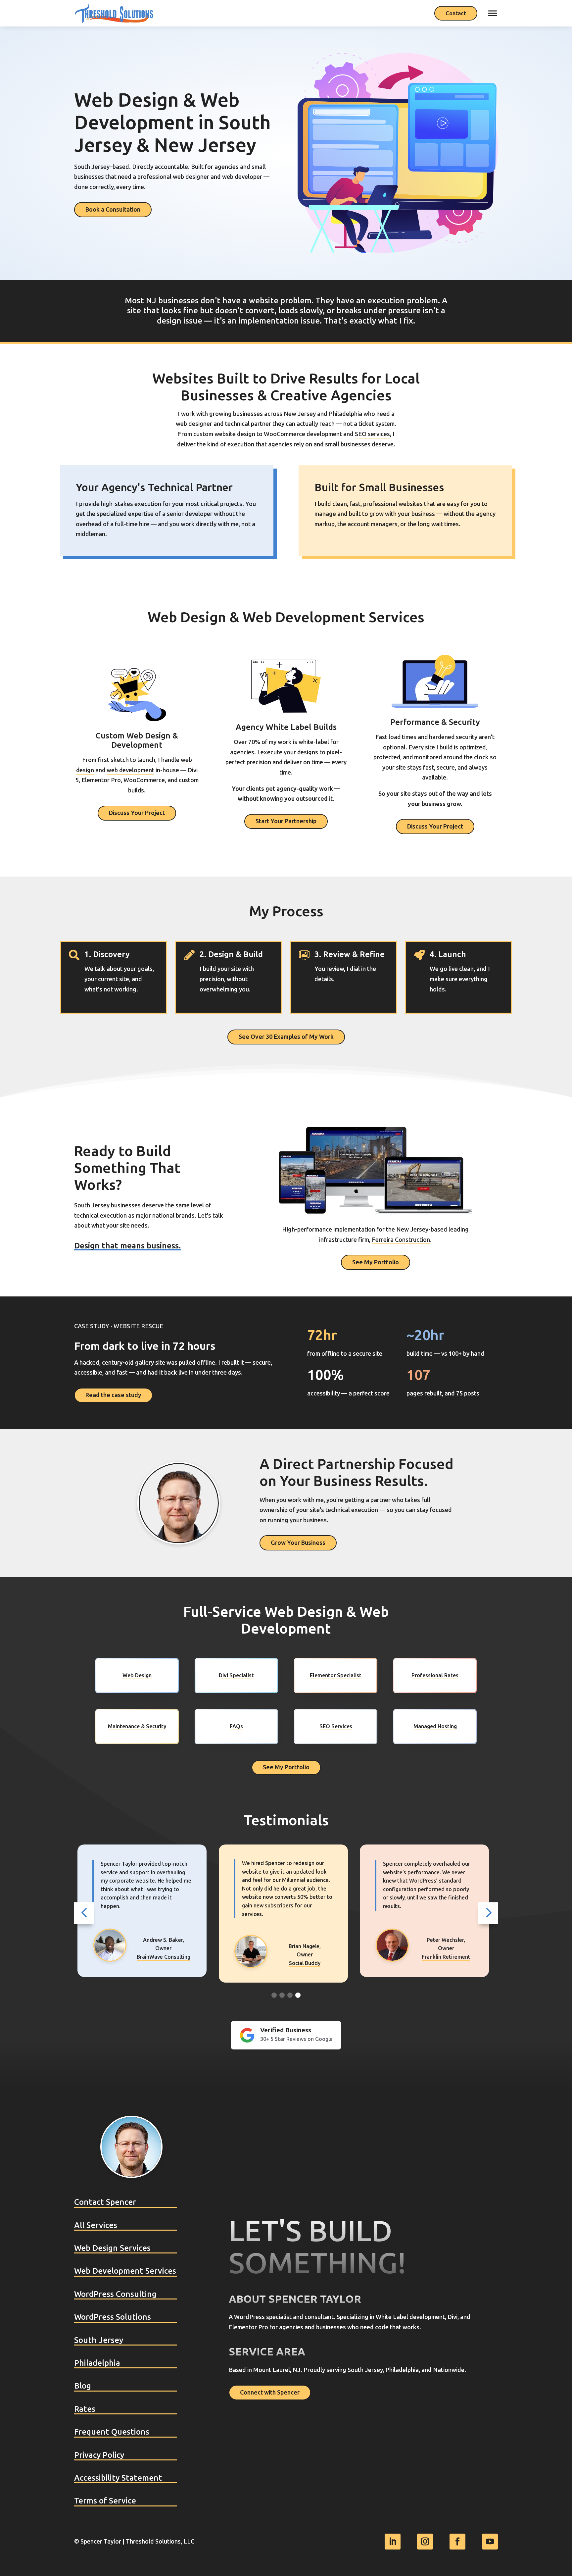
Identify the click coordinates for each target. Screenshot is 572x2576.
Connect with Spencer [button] (270, 2393)
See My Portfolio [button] (376, 1262)
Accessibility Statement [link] (118, 2478)
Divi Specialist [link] (236, 1675)
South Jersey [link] (99, 2340)
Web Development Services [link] (125, 2271)
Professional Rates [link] (435, 1675)
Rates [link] (85, 2409)
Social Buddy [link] (163, 1963)
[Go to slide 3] (290, 1995)
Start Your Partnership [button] (286, 821)
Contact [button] (456, 13)
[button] (84, 1913)
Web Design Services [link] (112, 2248)
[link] (114, 13)
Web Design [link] (137, 1675)
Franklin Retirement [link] (305, 1957)
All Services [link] (96, 2225)
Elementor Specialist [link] (336, 1675)
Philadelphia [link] (97, 2363)
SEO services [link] (372, 434)
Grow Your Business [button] (298, 1543)
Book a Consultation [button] (113, 210)
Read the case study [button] (113, 1395)
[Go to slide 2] (282, 1995)
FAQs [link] (236, 1726)
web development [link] (130, 770)
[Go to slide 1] (274, 1995)
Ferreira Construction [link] (401, 1240)
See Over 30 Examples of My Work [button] (286, 1037)
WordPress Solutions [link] (113, 2317)
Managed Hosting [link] (435, 1726)
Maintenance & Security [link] (137, 1726)
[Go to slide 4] (298, 1995)
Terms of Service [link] (105, 2501)
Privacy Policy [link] (99, 2455)
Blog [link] (83, 2386)
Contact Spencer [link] (105, 2202)
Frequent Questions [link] (112, 2432)
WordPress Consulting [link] (115, 2294)
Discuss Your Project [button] (137, 813)
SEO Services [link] (336, 1726)
